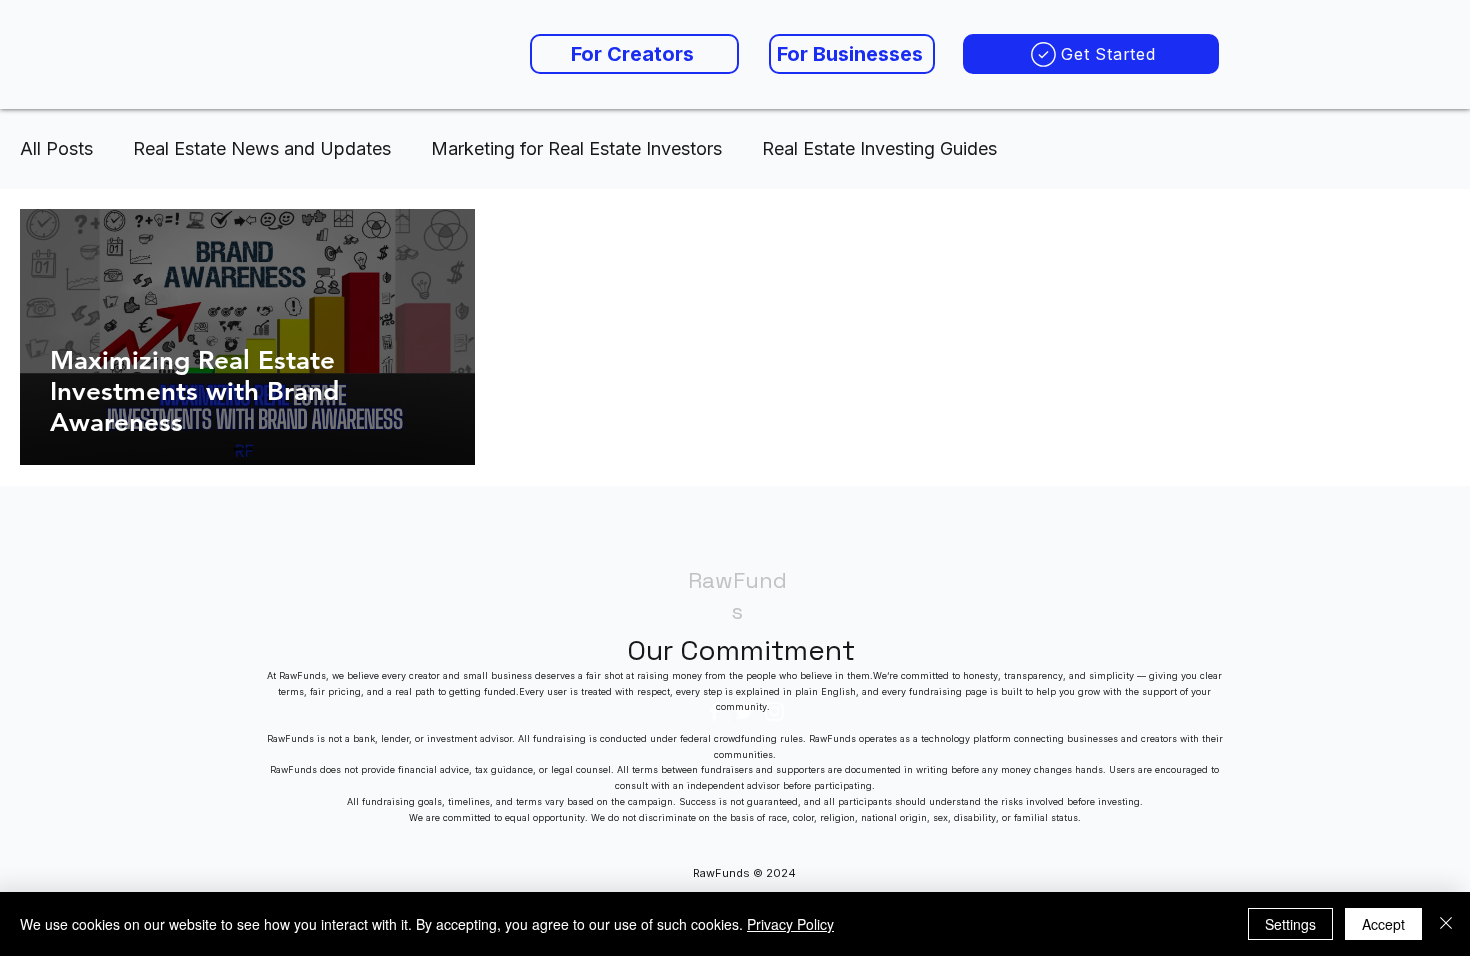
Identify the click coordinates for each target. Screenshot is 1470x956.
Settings (1290, 924)
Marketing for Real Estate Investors (576, 148)
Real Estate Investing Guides (879, 148)
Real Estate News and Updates (262, 148)
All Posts (56, 148)
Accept (1383, 924)
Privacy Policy (790, 924)
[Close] (1446, 924)
